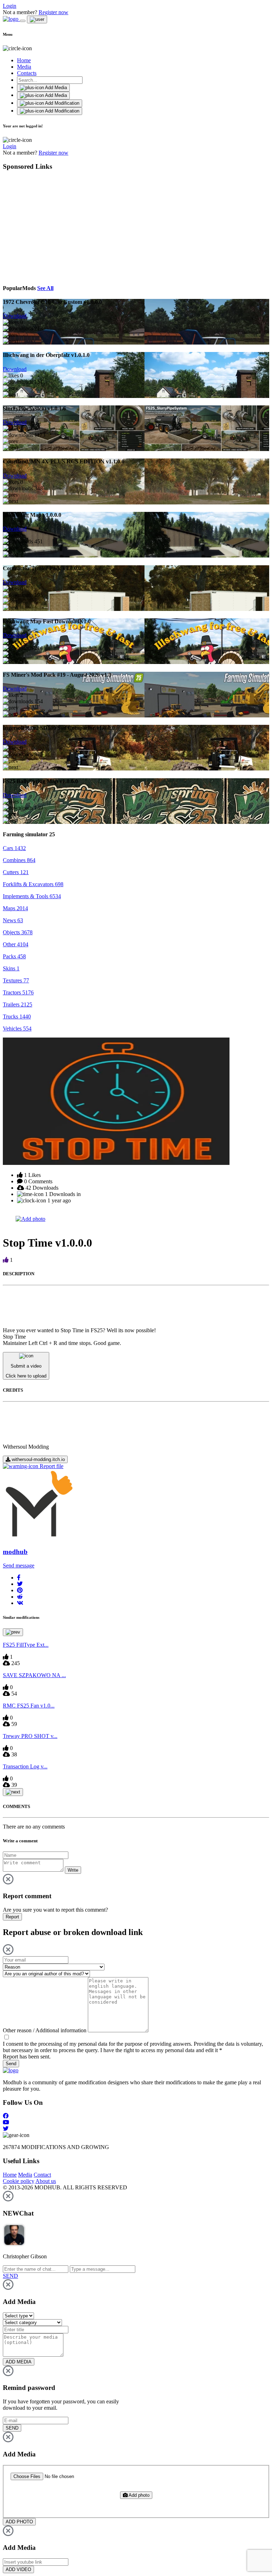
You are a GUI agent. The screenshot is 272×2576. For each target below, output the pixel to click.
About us (46, 2181)
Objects (18, 932)
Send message (19, 1566)
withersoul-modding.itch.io (38, 1459)
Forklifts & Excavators (33, 884)
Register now (53, 12)
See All (45, 288)
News (13, 920)
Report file (51, 1466)
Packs (14, 956)
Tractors (18, 992)
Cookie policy (19, 2181)
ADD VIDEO (18, 2569)
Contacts (27, 73)
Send (11, 2064)
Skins (11, 968)
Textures (16, 980)
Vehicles (17, 1029)
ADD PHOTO (19, 2522)
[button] (19, 1578)
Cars (14, 848)
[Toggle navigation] (23, 21)
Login (10, 6)
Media (24, 67)
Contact (42, 2175)
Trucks (17, 1016)
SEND (12, 2428)
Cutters (16, 872)
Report (12, 1917)
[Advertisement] (68, 226)
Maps (15, 908)
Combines (19, 860)
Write (73, 1870)
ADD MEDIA (19, 2362)
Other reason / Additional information (45, 2030)
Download (15, 316)
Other (16, 944)
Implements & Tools (32, 896)
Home (24, 60)
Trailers (18, 1004)
